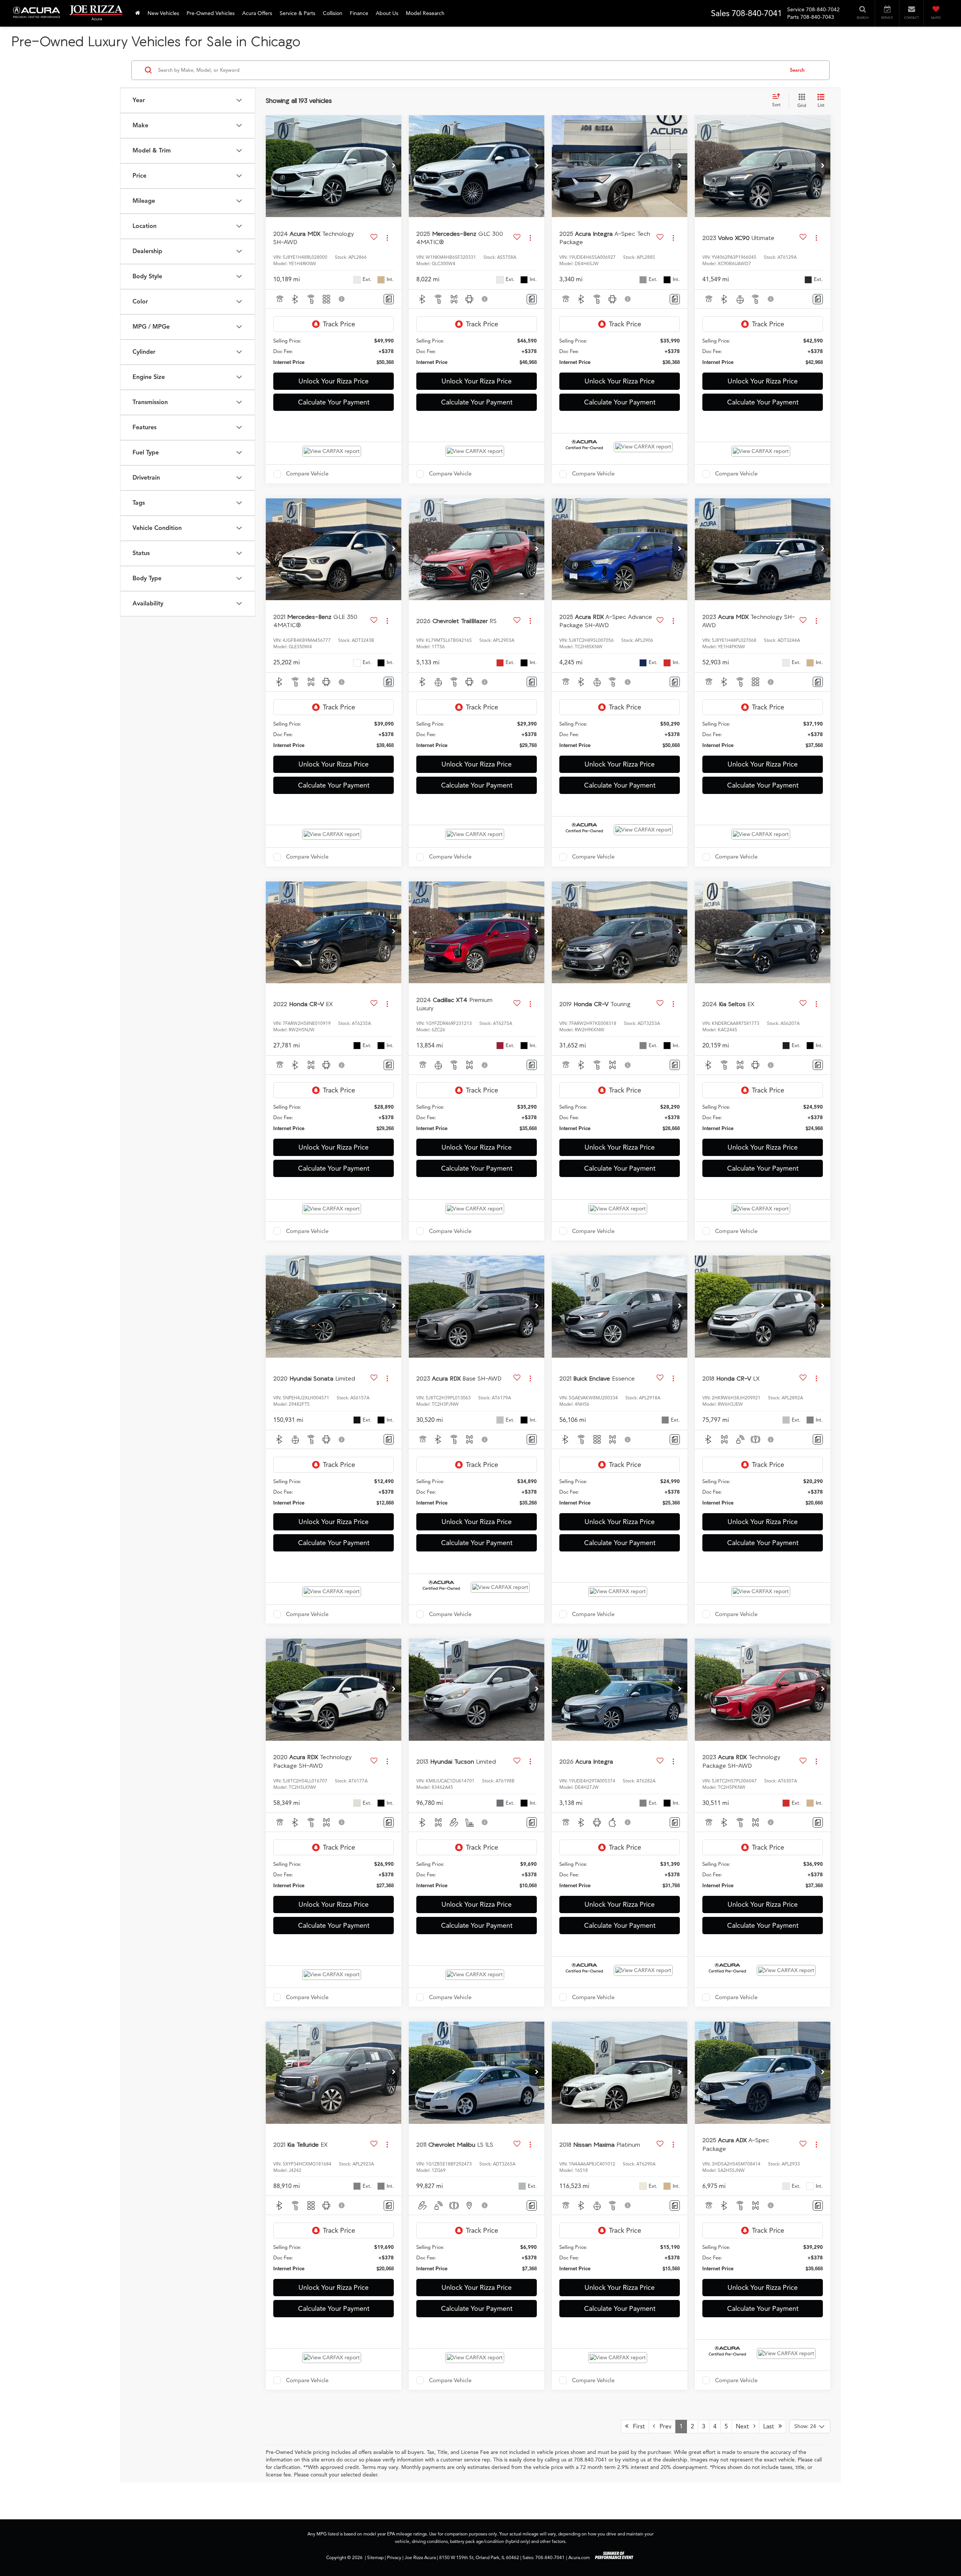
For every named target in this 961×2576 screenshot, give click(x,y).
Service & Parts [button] (297, 13)
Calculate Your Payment (334, 402)
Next (745, 2427)
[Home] (138, 13)
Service (796, 10)
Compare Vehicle (307, 474)
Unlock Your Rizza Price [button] (334, 381)
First (637, 2427)
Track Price (339, 324)
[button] (394, 166)
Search (797, 70)
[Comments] (389, 299)
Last (771, 2427)
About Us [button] (387, 13)
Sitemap (375, 2558)
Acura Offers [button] (257, 13)
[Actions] (387, 238)
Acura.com (579, 2558)
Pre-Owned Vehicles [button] (211, 13)
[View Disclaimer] (342, 299)
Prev (663, 2427)
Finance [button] (359, 13)
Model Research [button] (425, 13)
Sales (720, 13)
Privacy (394, 2558)
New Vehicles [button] (163, 13)
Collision (333, 13)
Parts (793, 17)
